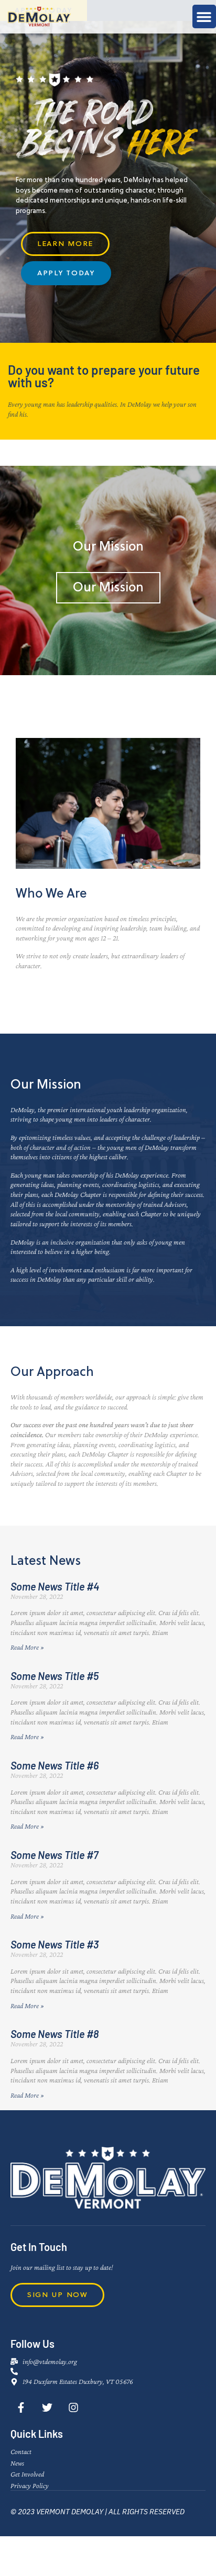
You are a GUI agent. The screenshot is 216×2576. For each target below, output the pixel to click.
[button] (204, 16)
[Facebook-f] (21, 2407)
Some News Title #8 (55, 2034)
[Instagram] (73, 2407)
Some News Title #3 (55, 1944)
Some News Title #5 (55, 1676)
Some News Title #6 (55, 1765)
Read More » (27, 1647)
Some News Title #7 (54, 1855)
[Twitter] (47, 2407)
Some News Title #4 (55, 1586)
